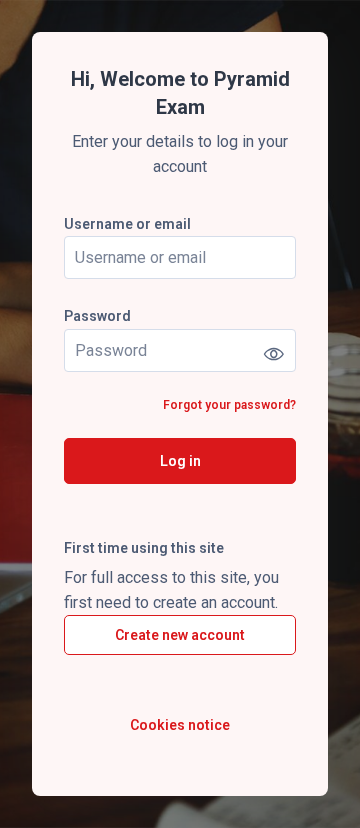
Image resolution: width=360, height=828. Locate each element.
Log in (180, 461)
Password (97, 316)
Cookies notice (180, 725)
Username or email (127, 224)
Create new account (180, 635)
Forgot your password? (229, 405)
